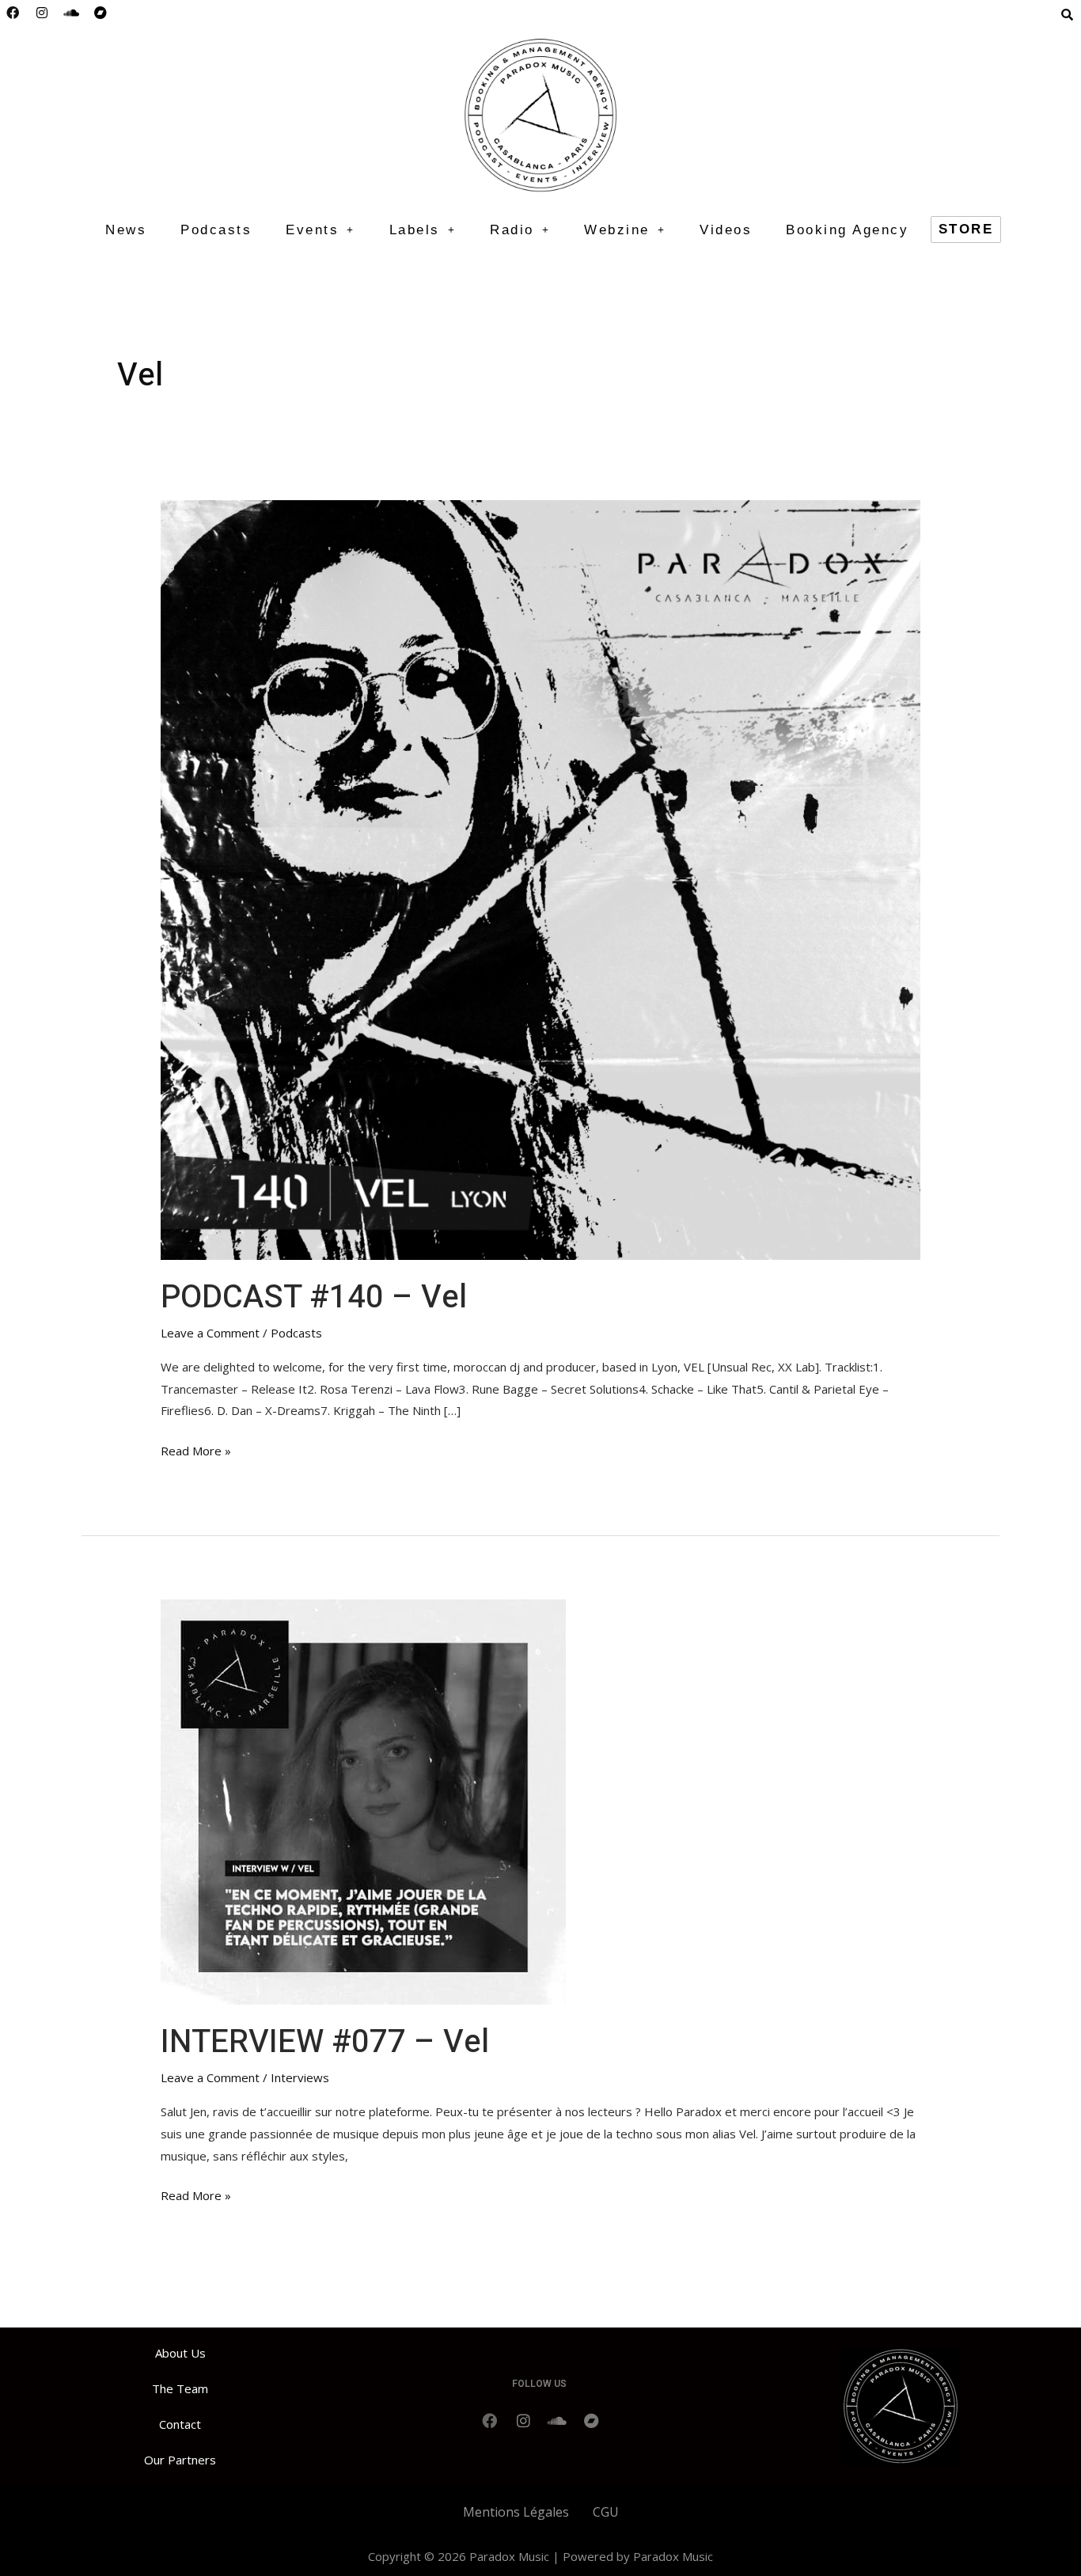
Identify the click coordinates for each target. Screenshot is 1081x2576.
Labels (415, 230)
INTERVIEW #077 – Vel (325, 2042)
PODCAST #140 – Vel (314, 1297)
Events (312, 230)
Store (966, 229)
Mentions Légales (516, 2512)
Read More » (196, 1449)
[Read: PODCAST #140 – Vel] (540, 878)
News (126, 230)
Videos (726, 230)
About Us (180, 2353)
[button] (321, 230)
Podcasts (216, 230)
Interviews (300, 2077)
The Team (180, 2388)
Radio (512, 230)
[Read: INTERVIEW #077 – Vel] (363, 1800)
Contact (180, 2424)
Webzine (617, 230)
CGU (606, 2512)
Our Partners (180, 2460)
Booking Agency (847, 230)
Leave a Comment (210, 1333)
